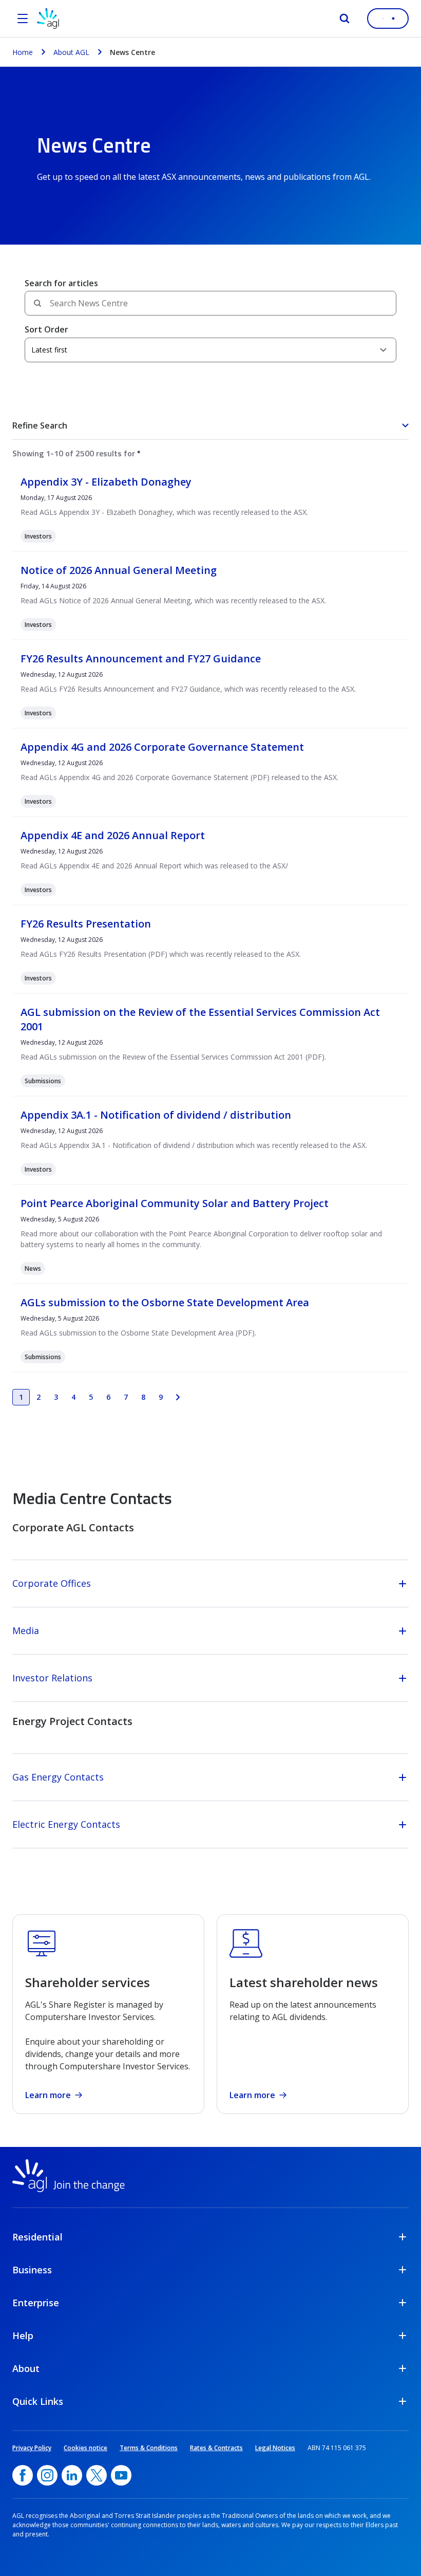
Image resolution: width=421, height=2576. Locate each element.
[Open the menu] (23, 18)
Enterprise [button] (36, 2303)
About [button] (26, 2368)
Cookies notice (85, 2448)
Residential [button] (37, 2237)
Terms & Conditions (149, 2448)
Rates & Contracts (216, 2448)
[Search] (345, 18)
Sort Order (46, 329)
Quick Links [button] (38, 2401)
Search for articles (61, 283)
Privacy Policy (32, 2448)
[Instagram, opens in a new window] (47, 2475)
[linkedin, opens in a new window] (72, 2475)
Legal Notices (275, 2448)
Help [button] (23, 2336)
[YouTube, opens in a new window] (121, 2475)
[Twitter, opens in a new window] (97, 2475)
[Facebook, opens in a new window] (23, 2475)
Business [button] (32, 2270)
